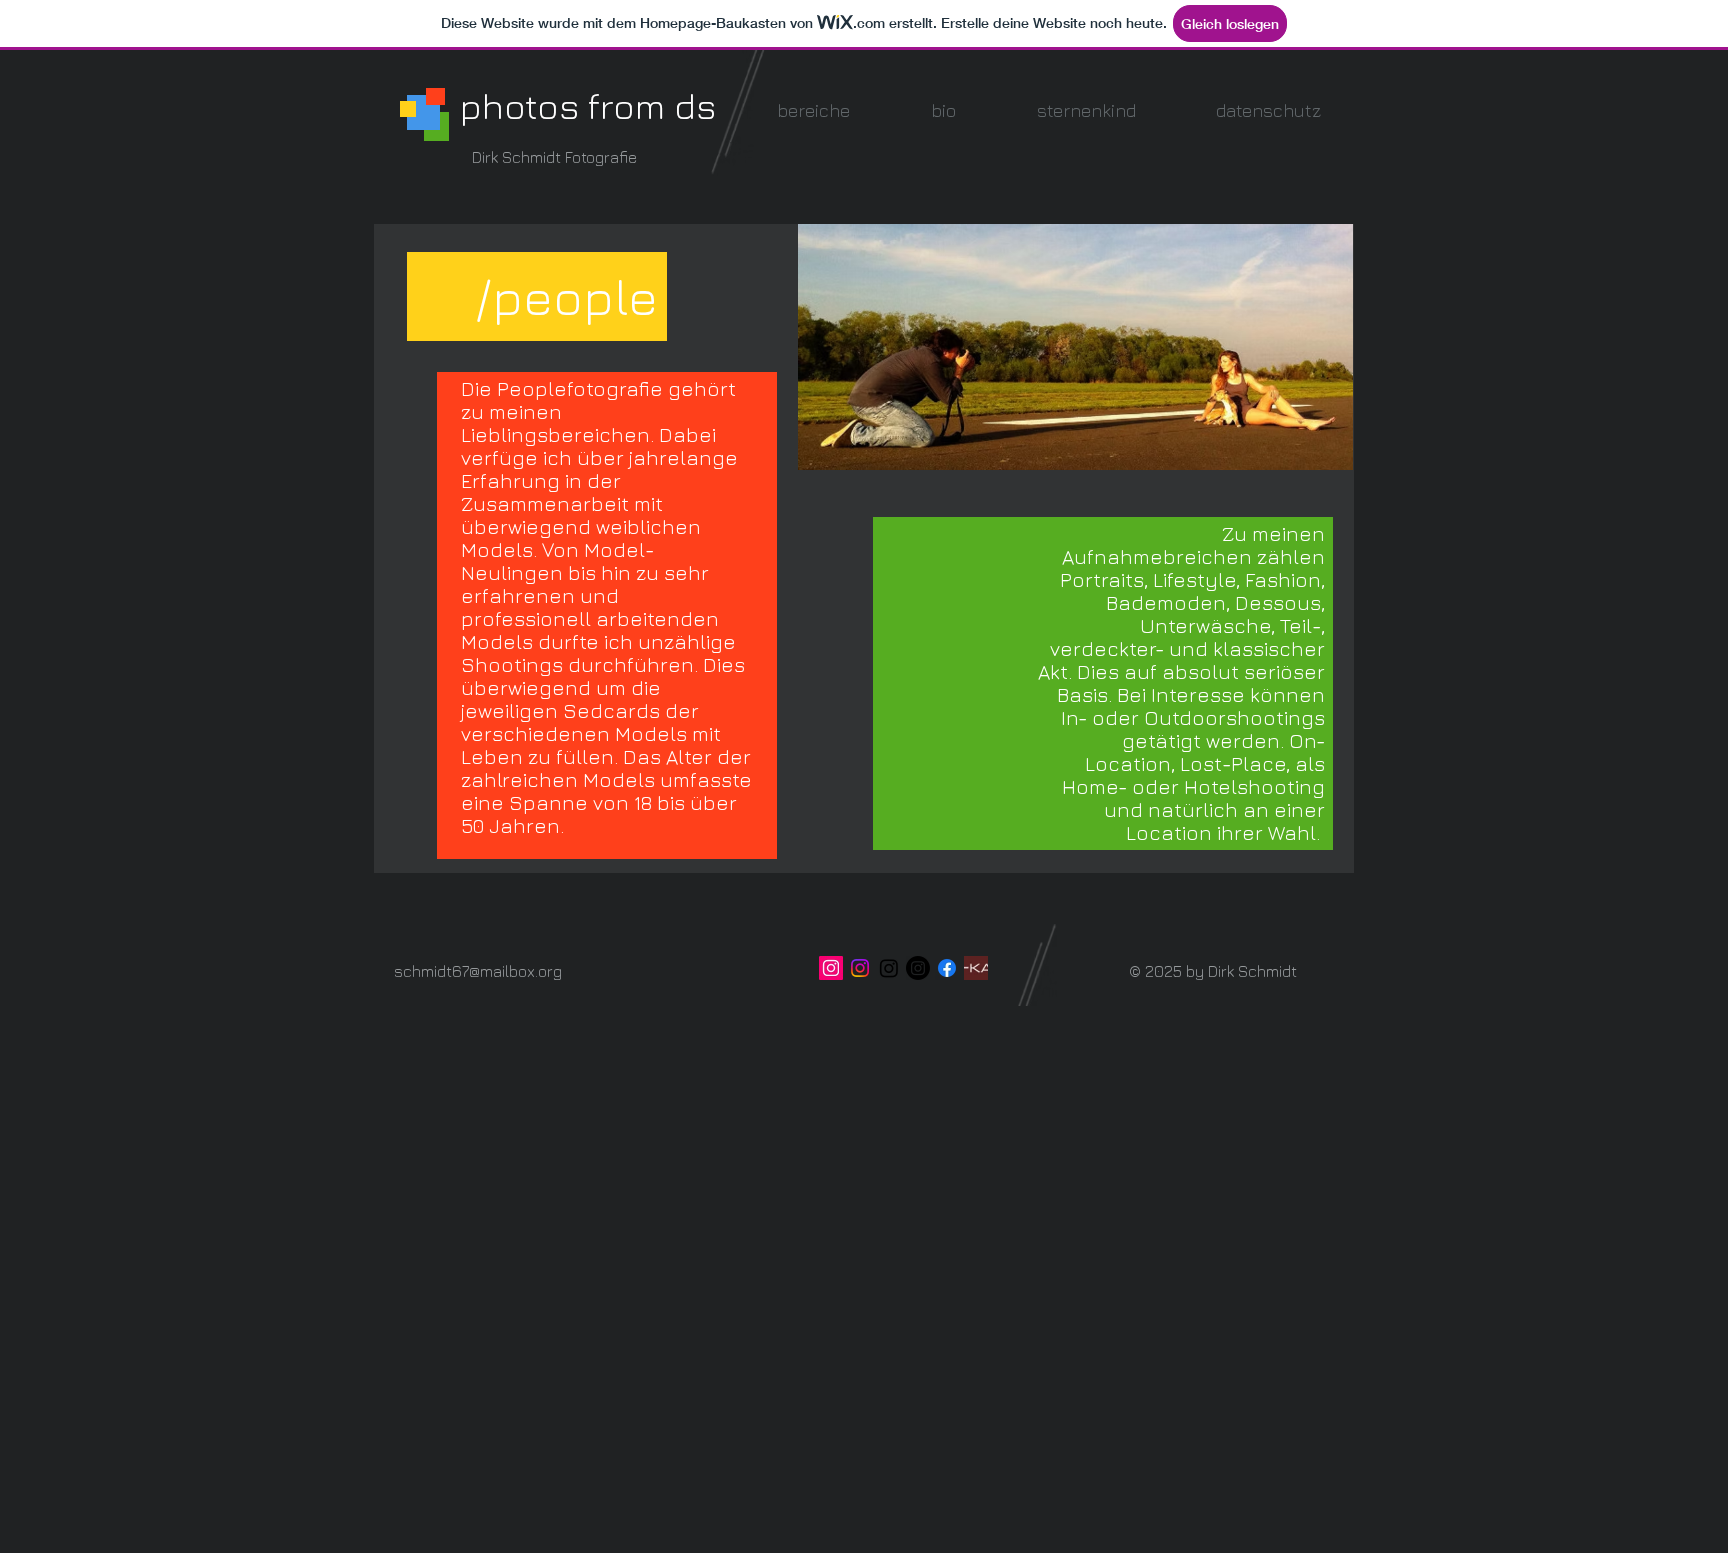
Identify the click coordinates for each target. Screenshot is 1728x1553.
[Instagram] (860, 968)
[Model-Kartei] (976, 968)
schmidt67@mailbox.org (478, 971)
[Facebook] (947, 968)
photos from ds (588, 105)
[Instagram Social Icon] (831, 968)
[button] (813, 110)
